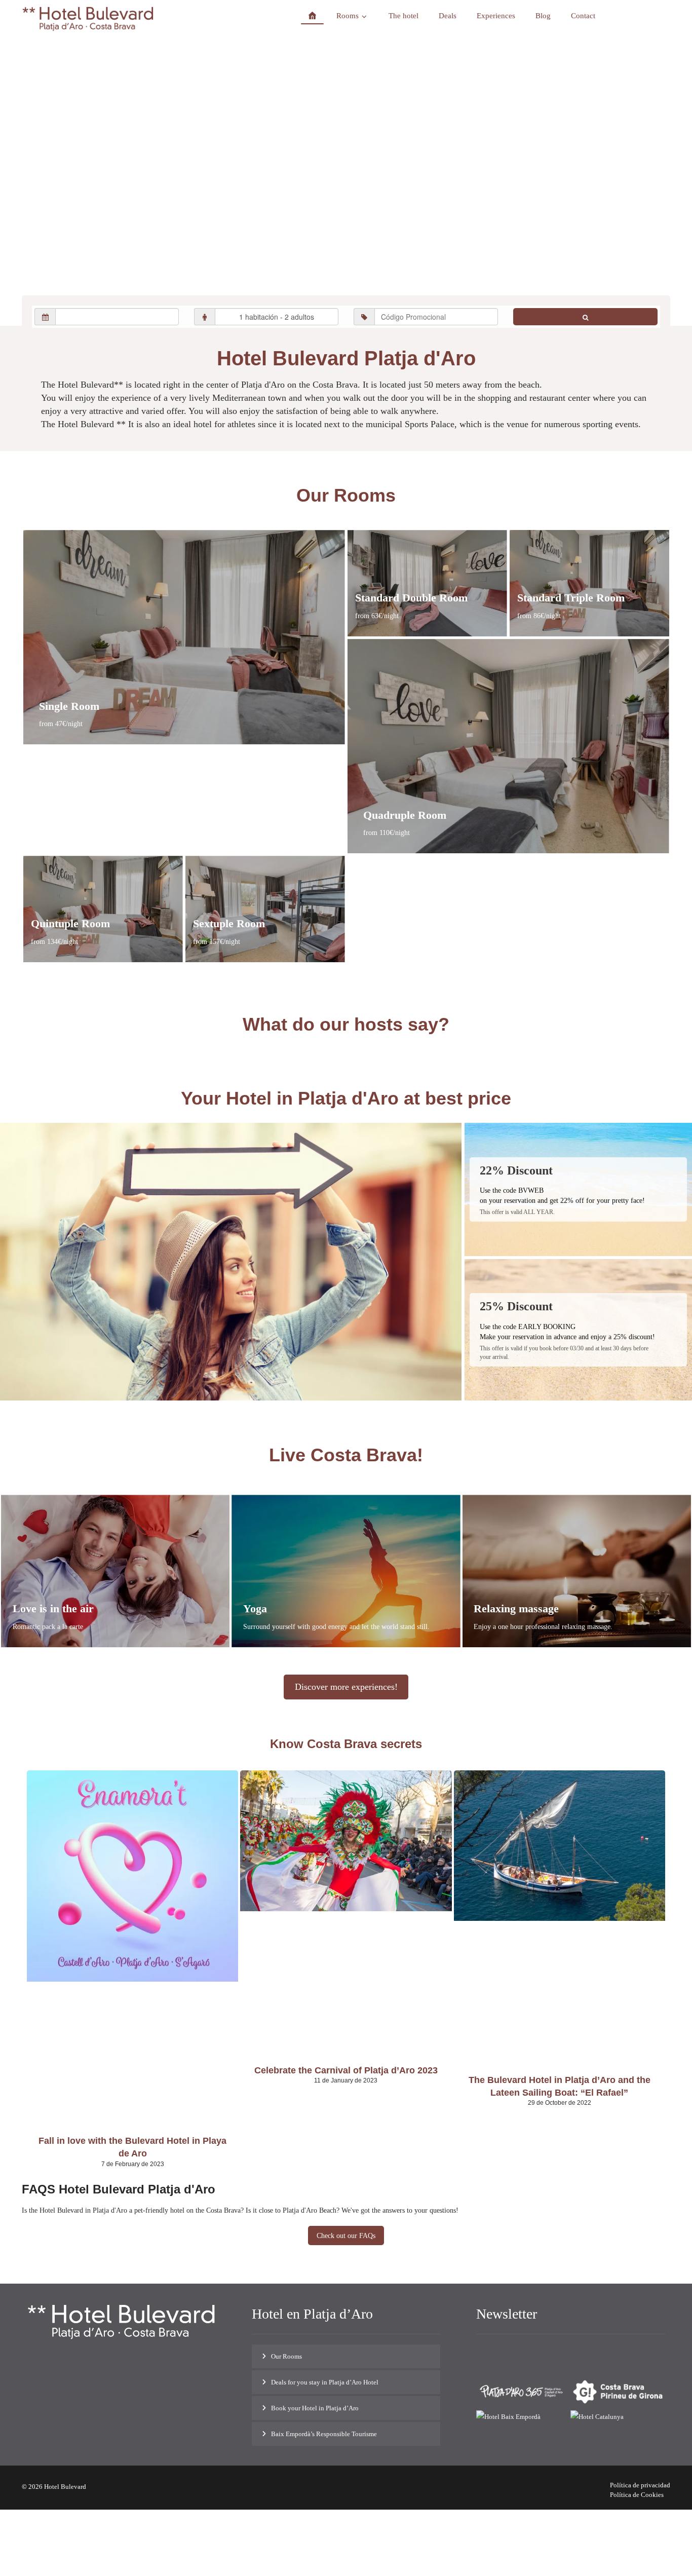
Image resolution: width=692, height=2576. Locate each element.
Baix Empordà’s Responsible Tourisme (324, 2434)
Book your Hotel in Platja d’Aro (315, 2408)
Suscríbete (640, 2354)
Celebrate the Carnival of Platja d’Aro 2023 (346, 2070)
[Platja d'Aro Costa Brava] (88, 19)
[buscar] (585, 317)
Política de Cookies (637, 2495)
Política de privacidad (640, 2485)
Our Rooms (286, 2356)
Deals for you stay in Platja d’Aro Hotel (325, 2382)
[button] (100, 2377)
